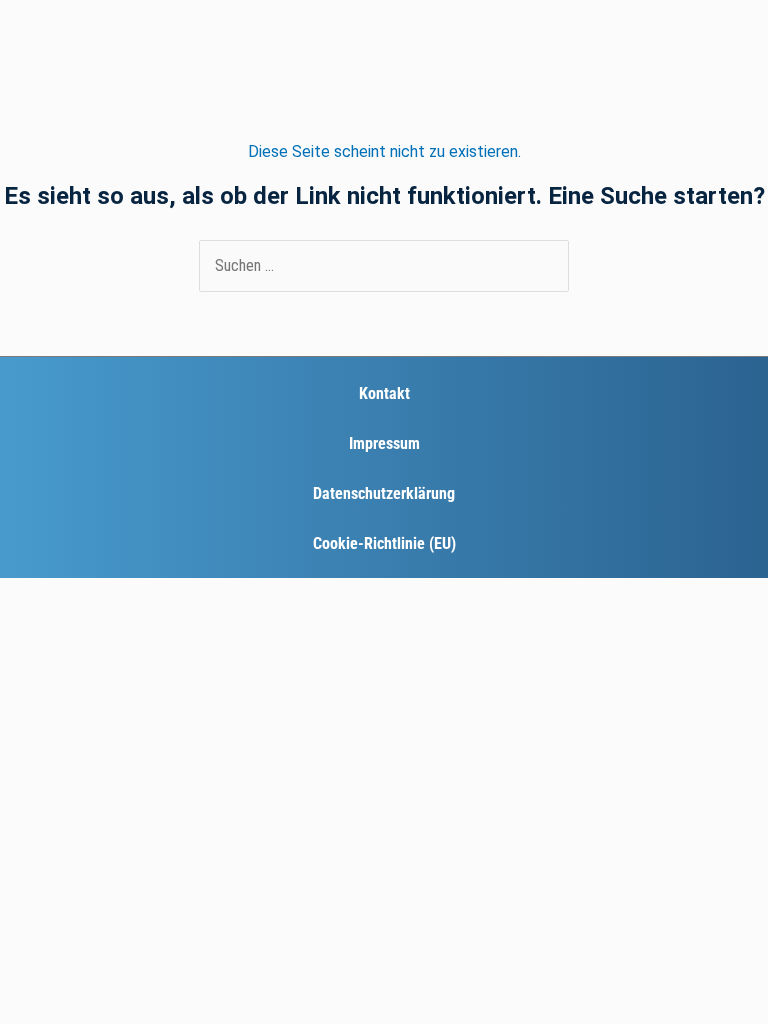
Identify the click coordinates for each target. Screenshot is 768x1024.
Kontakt (384, 393)
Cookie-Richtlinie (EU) (384, 543)
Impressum (384, 443)
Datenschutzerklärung (384, 493)
